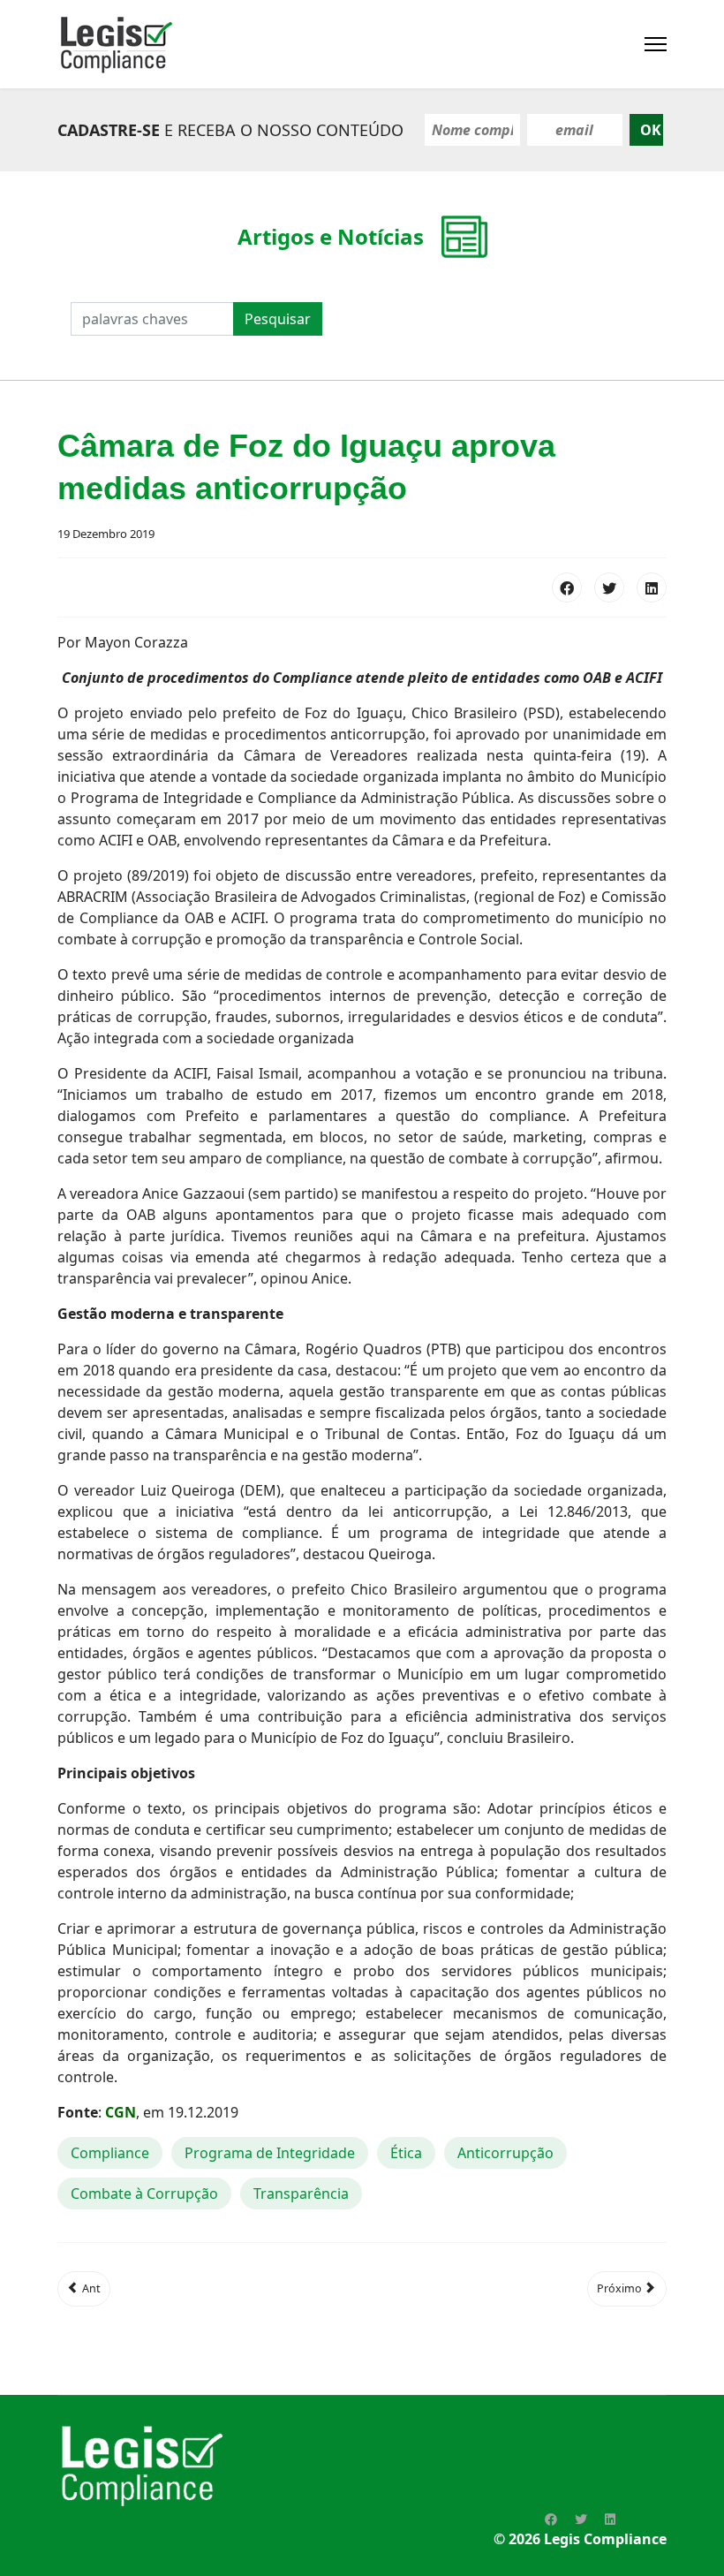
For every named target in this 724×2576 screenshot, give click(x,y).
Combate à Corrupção (144, 2193)
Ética (406, 2153)
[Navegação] (656, 44)
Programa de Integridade (270, 2153)
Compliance (110, 2153)
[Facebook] (567, 587)
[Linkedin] (610, 2519)
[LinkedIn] (652, 587)
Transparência (301, 2193)
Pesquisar (278, 319)
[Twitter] (609, 587)
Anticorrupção (505, 2153)
